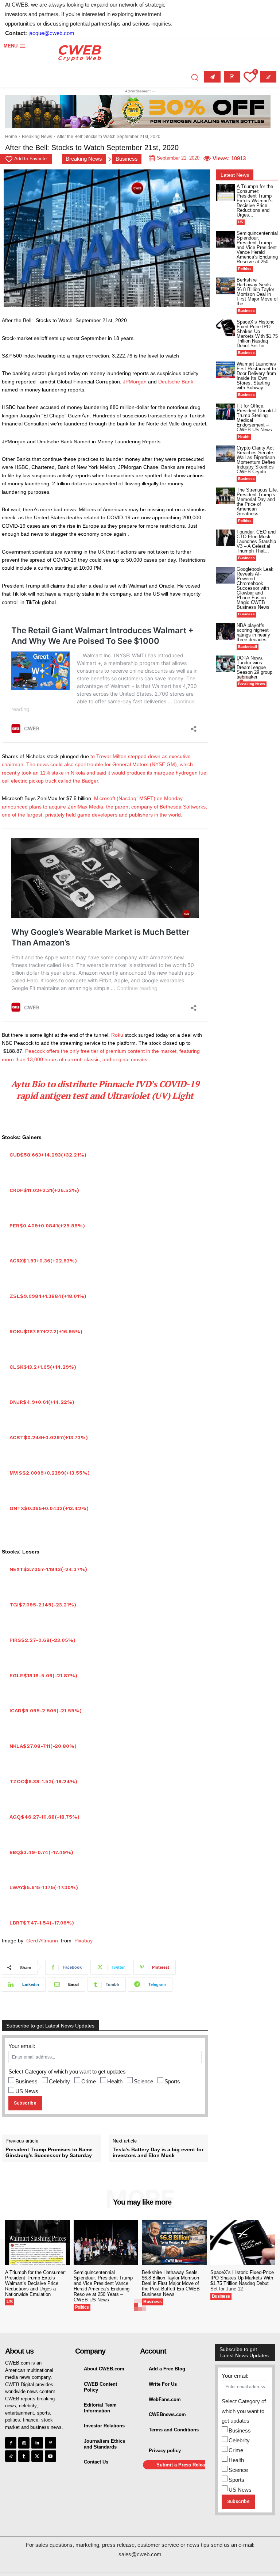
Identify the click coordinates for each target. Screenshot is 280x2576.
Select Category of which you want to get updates (67, 2071)
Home (11, 137)
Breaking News (37, 137)
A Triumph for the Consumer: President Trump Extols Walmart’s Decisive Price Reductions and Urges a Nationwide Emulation (36, 2283)
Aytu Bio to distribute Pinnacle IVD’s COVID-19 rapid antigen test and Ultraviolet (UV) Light (105, 1090)
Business (127, 159)
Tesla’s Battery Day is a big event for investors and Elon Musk (158, 2153)
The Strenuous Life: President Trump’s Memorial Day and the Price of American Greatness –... (257, 502)
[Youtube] (50, 2456)
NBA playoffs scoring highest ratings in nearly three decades (253, 632)
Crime (89, 2081)
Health (115, 2081)
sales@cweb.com (140, 2554)
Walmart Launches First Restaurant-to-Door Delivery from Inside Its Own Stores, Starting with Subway (257, 376)
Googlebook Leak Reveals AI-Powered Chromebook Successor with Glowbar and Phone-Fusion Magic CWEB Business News (255, 588)
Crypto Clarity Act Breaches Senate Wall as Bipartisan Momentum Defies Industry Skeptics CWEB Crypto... (256, 460)
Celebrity (59, 2081)
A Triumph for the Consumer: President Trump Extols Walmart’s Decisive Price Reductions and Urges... (255, 201)
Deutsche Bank (176, 382)
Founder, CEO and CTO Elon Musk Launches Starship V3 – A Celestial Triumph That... (256, 541)
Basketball (248, 647)
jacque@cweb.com (51, 33)
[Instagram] (24, 2443)
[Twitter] (37, 2456)
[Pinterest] (50, 2443)
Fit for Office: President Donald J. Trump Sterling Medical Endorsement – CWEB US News (257, 418)
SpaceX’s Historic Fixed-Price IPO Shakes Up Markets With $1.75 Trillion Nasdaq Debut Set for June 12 (242, 2281)
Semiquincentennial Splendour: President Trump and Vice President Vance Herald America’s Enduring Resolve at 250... (257, 247)
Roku (117, 1035)
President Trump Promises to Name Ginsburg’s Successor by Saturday (49, 2153)
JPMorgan (135, 382)
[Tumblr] (24, 2456)
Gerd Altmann (42, 1941)
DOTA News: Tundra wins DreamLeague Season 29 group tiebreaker (254, 667)
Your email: (22, 2046)
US (241, 222)
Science (143, 2081)
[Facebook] (11, 2443)
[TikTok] (11, 2456)
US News (27, 2091)
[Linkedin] (37, 2443)
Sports (172, 2081)
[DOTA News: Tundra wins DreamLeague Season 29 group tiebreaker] (225, 664)
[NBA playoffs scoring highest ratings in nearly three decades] (225, 631)
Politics (245, 269)
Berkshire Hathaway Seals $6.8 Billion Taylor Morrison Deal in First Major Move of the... (257, 292)
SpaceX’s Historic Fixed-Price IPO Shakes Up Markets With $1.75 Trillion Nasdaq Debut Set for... (257, 334)
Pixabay (83, 1941)
